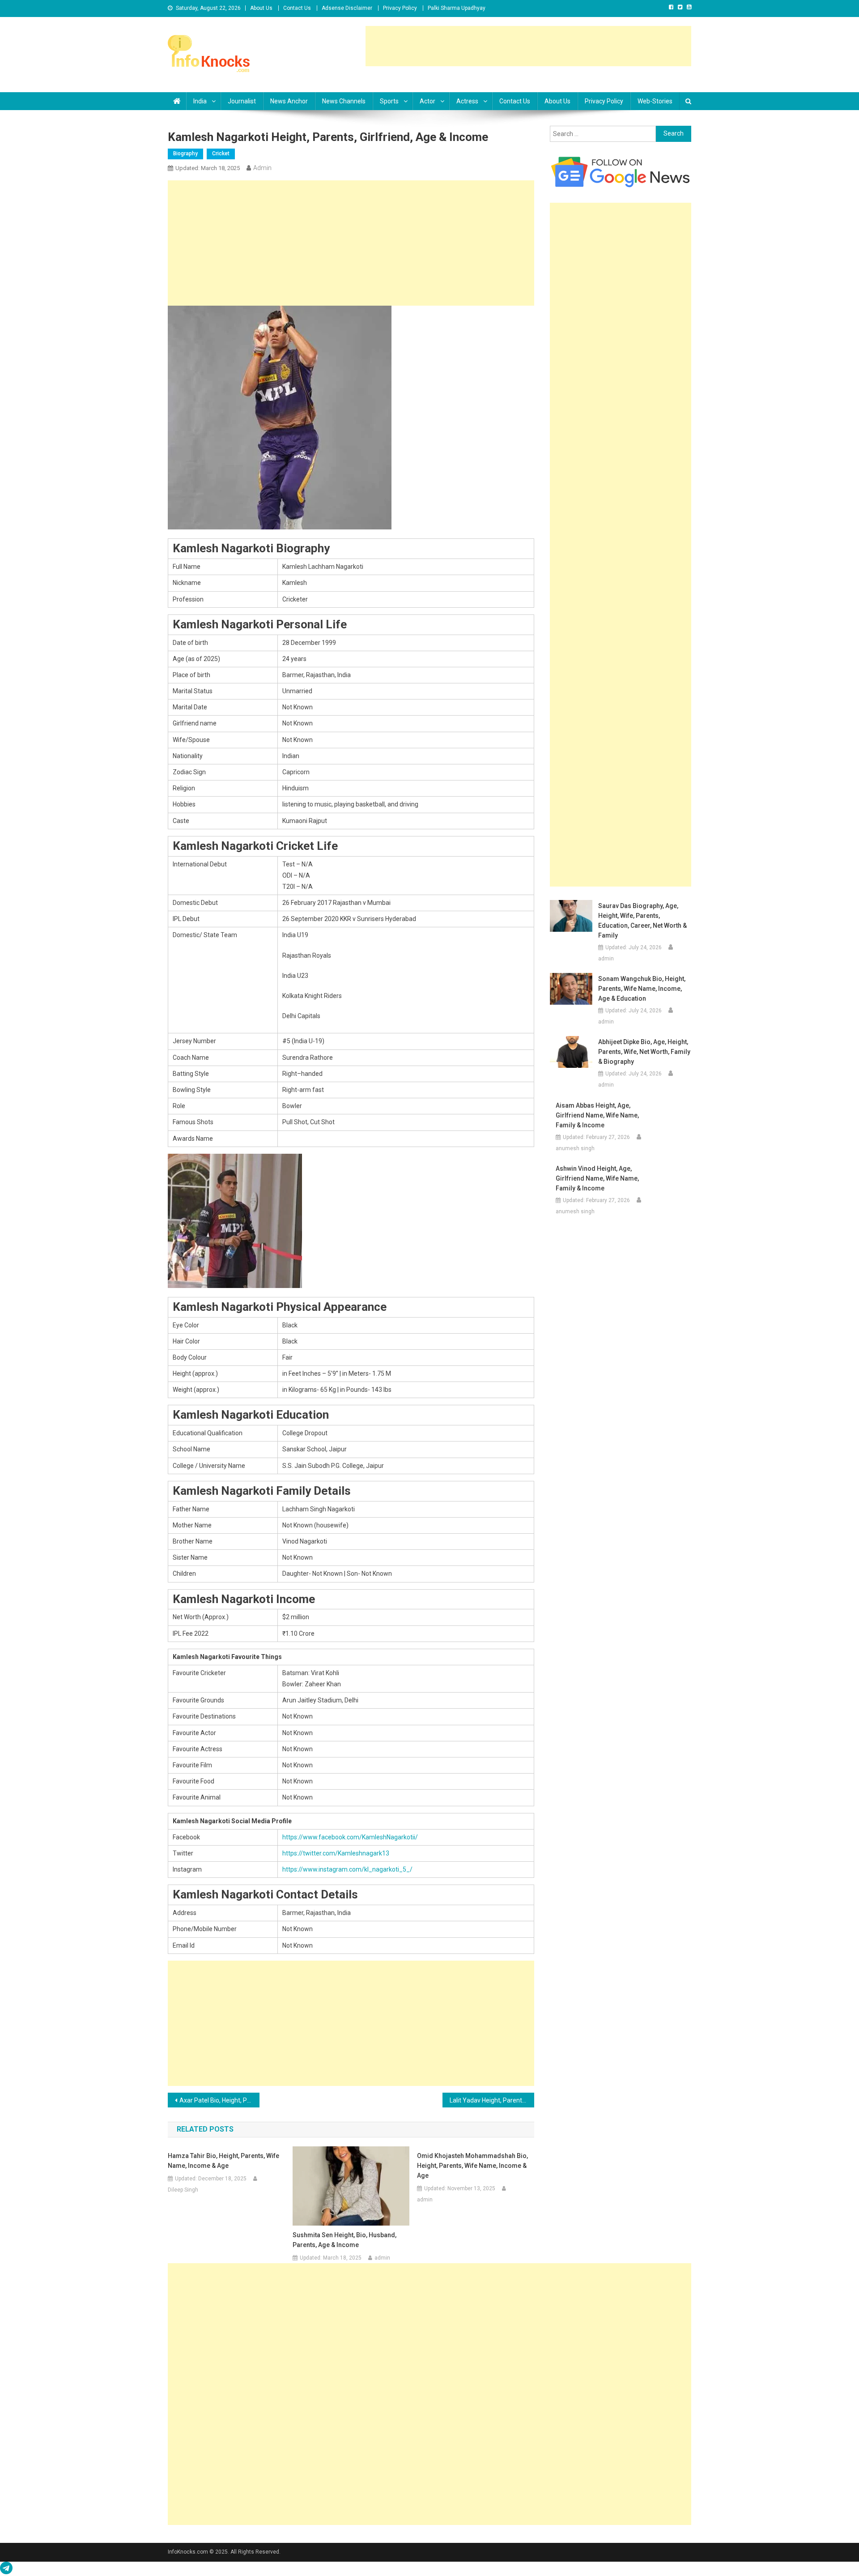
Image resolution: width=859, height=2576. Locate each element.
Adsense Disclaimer (347, 8)
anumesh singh (575, 1148)
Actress (467, 101)
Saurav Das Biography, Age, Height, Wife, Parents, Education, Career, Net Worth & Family (642, 921)
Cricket (221, 154)
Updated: (208, 168)
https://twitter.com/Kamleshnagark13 (336, 1853)
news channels (344, 101)
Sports (389, 101)
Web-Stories (655, 101)
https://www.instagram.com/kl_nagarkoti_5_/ (347, 1869)
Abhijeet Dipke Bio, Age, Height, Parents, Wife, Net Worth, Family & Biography (644, 1052)
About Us (261, 8)
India (200, 101)
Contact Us (297, 8)
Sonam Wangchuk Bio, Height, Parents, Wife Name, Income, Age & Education (642, 989)
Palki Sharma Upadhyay (457, 8)
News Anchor (289, 101)
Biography (185, 154)
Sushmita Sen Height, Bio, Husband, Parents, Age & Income (344, 2240)
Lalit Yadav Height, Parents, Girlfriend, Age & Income (492, 2100)
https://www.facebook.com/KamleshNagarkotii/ (350, 1837)
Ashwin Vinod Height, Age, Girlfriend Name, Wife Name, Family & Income (597, 1178)
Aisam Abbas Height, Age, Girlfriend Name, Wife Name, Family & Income (597, 1115)
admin (262, 168)
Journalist (242, 101)
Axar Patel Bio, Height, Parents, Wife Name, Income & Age (219, 2100)
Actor (427, 101)
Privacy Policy (400, 8)
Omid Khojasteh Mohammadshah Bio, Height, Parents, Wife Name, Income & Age (472, 2166)
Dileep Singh (183, 2190)
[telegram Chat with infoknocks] (6, 2570)
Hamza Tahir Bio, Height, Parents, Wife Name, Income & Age (223, 2161)
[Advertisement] (528, 46)
